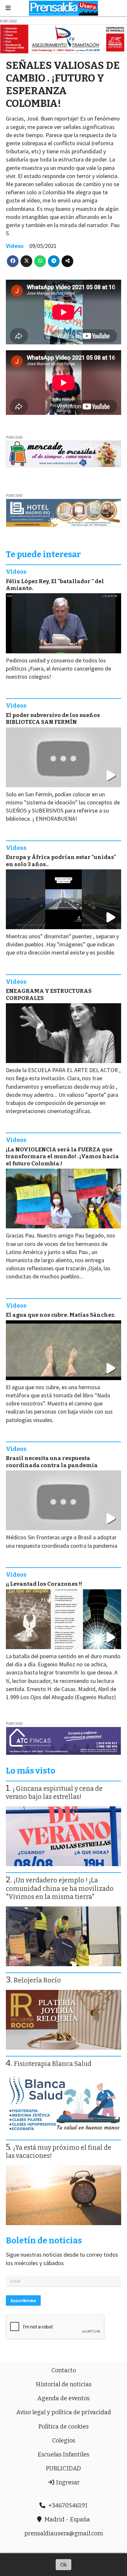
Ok (64, 2564)
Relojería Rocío (37, 1980)
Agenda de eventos (63, 2398)
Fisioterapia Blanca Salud (53, 2064)
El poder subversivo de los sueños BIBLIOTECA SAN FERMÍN (53, 719)
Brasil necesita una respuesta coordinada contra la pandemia (52, 1462)
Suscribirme (23, 2300)
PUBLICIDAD (63, 2468)
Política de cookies (63, 2427)
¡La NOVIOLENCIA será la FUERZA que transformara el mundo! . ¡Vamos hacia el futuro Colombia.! (62, 1157)
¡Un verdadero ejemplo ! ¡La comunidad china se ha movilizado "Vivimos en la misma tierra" (60, 1889)
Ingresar (67, 2482)
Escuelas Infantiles (63, 2454)
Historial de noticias (64, 2384)
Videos (15, 246)
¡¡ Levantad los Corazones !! (44, 1584)
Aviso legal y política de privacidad (64, 2412)
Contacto (64, 2370)
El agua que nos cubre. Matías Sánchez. (61, 1315)
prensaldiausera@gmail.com (64, 2533)
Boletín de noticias (44, 2241)
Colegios (64, 2441)
